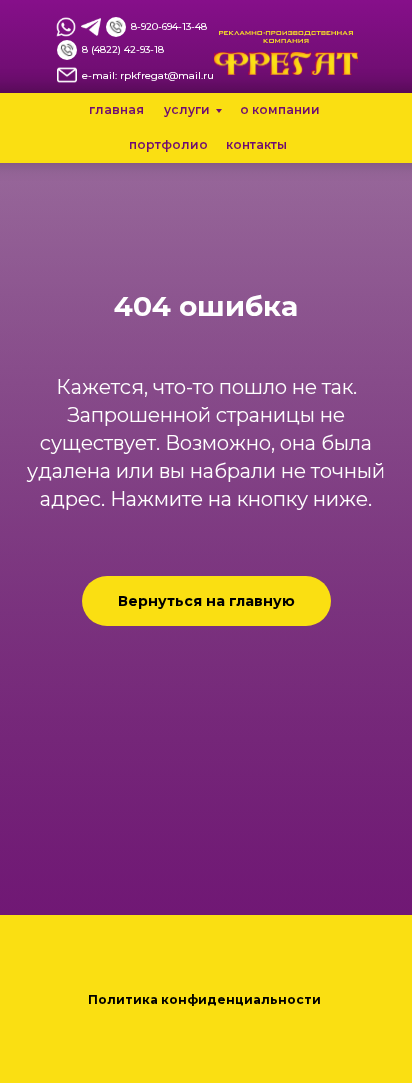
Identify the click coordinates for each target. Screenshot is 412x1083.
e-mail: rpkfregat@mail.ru (148, 75)
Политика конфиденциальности (206, 999)
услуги (187, 109)
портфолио (168, 144)
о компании (280, 109)
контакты (256, 144)
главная (116, 109)
